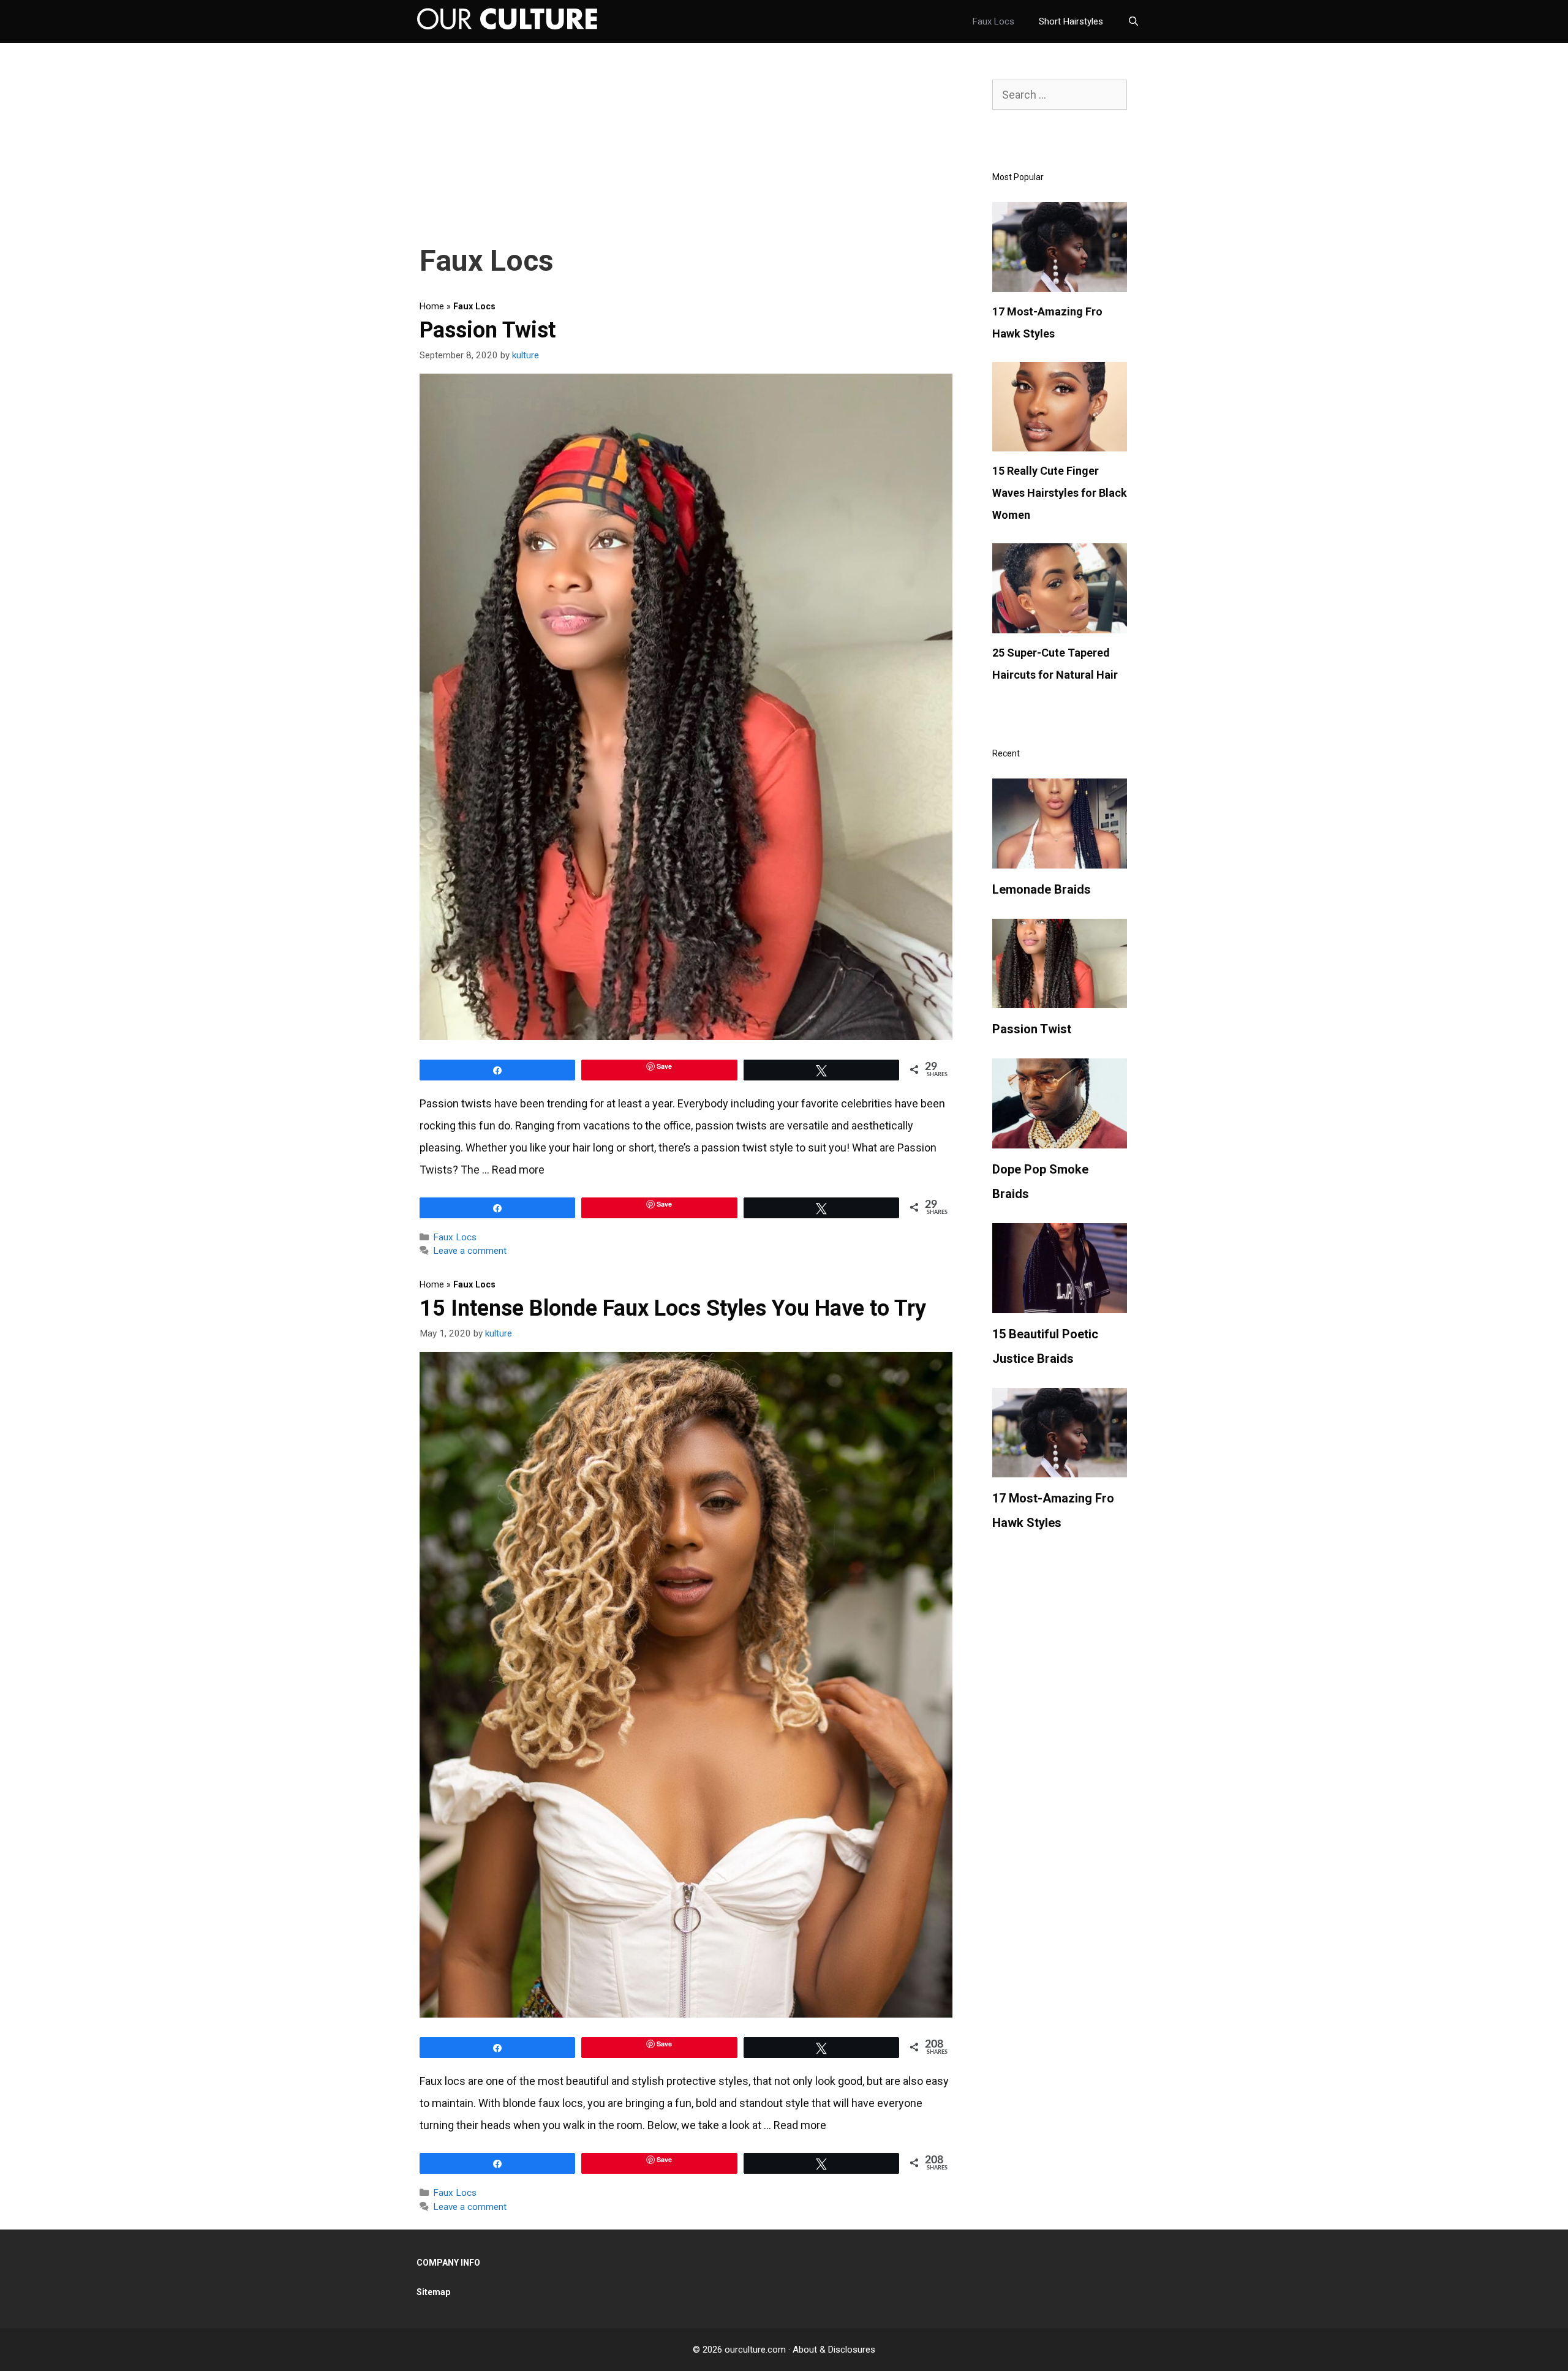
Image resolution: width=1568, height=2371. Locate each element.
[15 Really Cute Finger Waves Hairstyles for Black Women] (1060, 443)
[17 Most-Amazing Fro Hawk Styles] (1060, 284)
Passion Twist (488, 330)
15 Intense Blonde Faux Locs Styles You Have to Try (673, 1308)
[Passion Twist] (1060, 1000)
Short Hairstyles (1071, 21)
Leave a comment (470, 1251)
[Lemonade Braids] (1060, 860)
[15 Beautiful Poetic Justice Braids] (1060, 1305)
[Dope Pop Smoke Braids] (1060, 1140)
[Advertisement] (686, 150)
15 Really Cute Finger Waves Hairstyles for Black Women (1060, 493)
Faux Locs (993, 21)
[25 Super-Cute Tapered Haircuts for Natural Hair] (1060, 625)
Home (432, 307)
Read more (518, 1170)
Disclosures (852, 2350)
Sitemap (433, 2292)
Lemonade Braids (1042, 889)
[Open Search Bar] (1133, 21)
